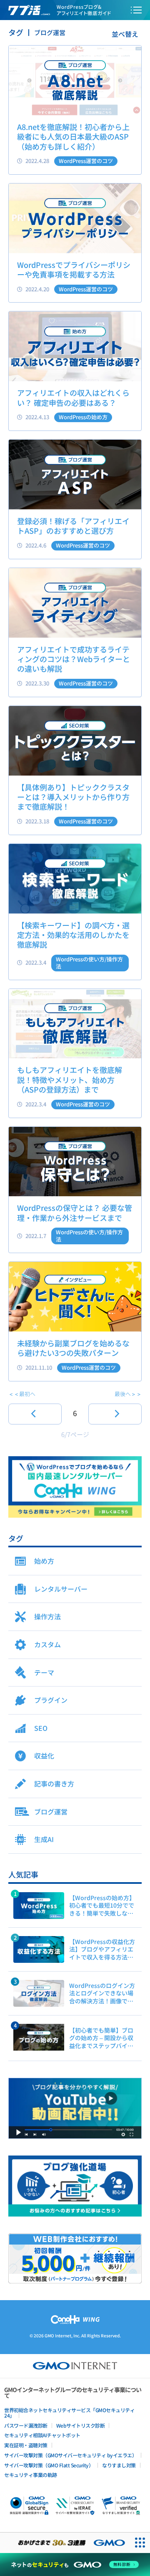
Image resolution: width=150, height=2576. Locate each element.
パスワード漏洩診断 (26, 2425)
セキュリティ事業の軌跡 (31, 2475)
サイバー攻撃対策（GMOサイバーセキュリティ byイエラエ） (70, 2455)
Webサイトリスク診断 (81, 2425)
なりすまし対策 (119, 2465)
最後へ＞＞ (128, 1394)
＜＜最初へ (22, 1394)
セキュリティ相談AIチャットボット (42, 2435)
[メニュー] (136, 10)
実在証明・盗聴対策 (26, 2445)
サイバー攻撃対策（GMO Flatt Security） (49, 2465)
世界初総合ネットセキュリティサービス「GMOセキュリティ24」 (69, 2413)
